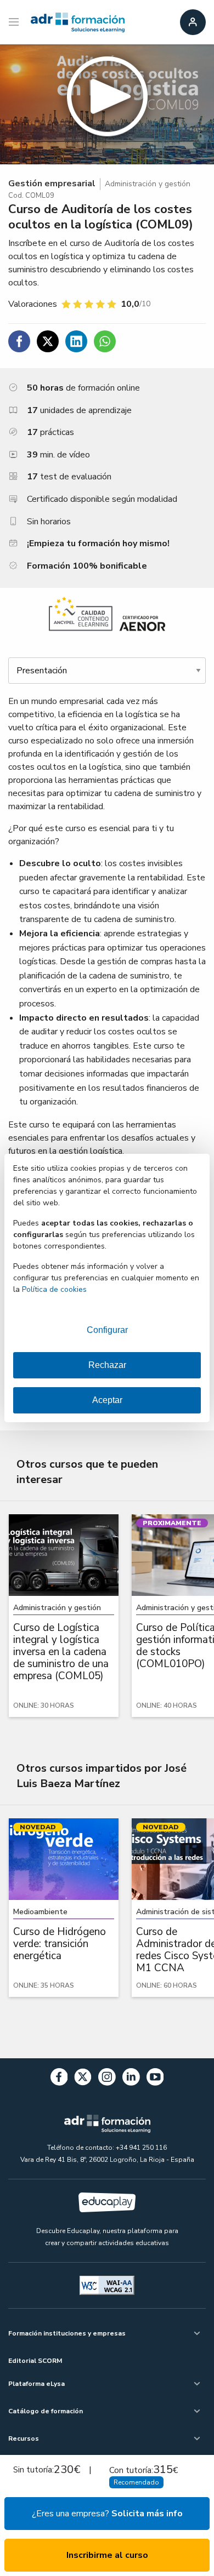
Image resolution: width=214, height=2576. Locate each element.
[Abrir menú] (15, 22)
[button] (107, 104)
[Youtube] (155, 2079)
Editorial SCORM (35, 2361)
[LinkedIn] (131, 2079)
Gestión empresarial (52, 184)
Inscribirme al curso (107, 2555)
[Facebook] (59, 2079)
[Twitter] (83, 2079)
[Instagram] (107, 2079)
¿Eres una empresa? (107, 2514)
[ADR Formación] (78, 22)
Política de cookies (54, 1289)
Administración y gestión (148, 184)
